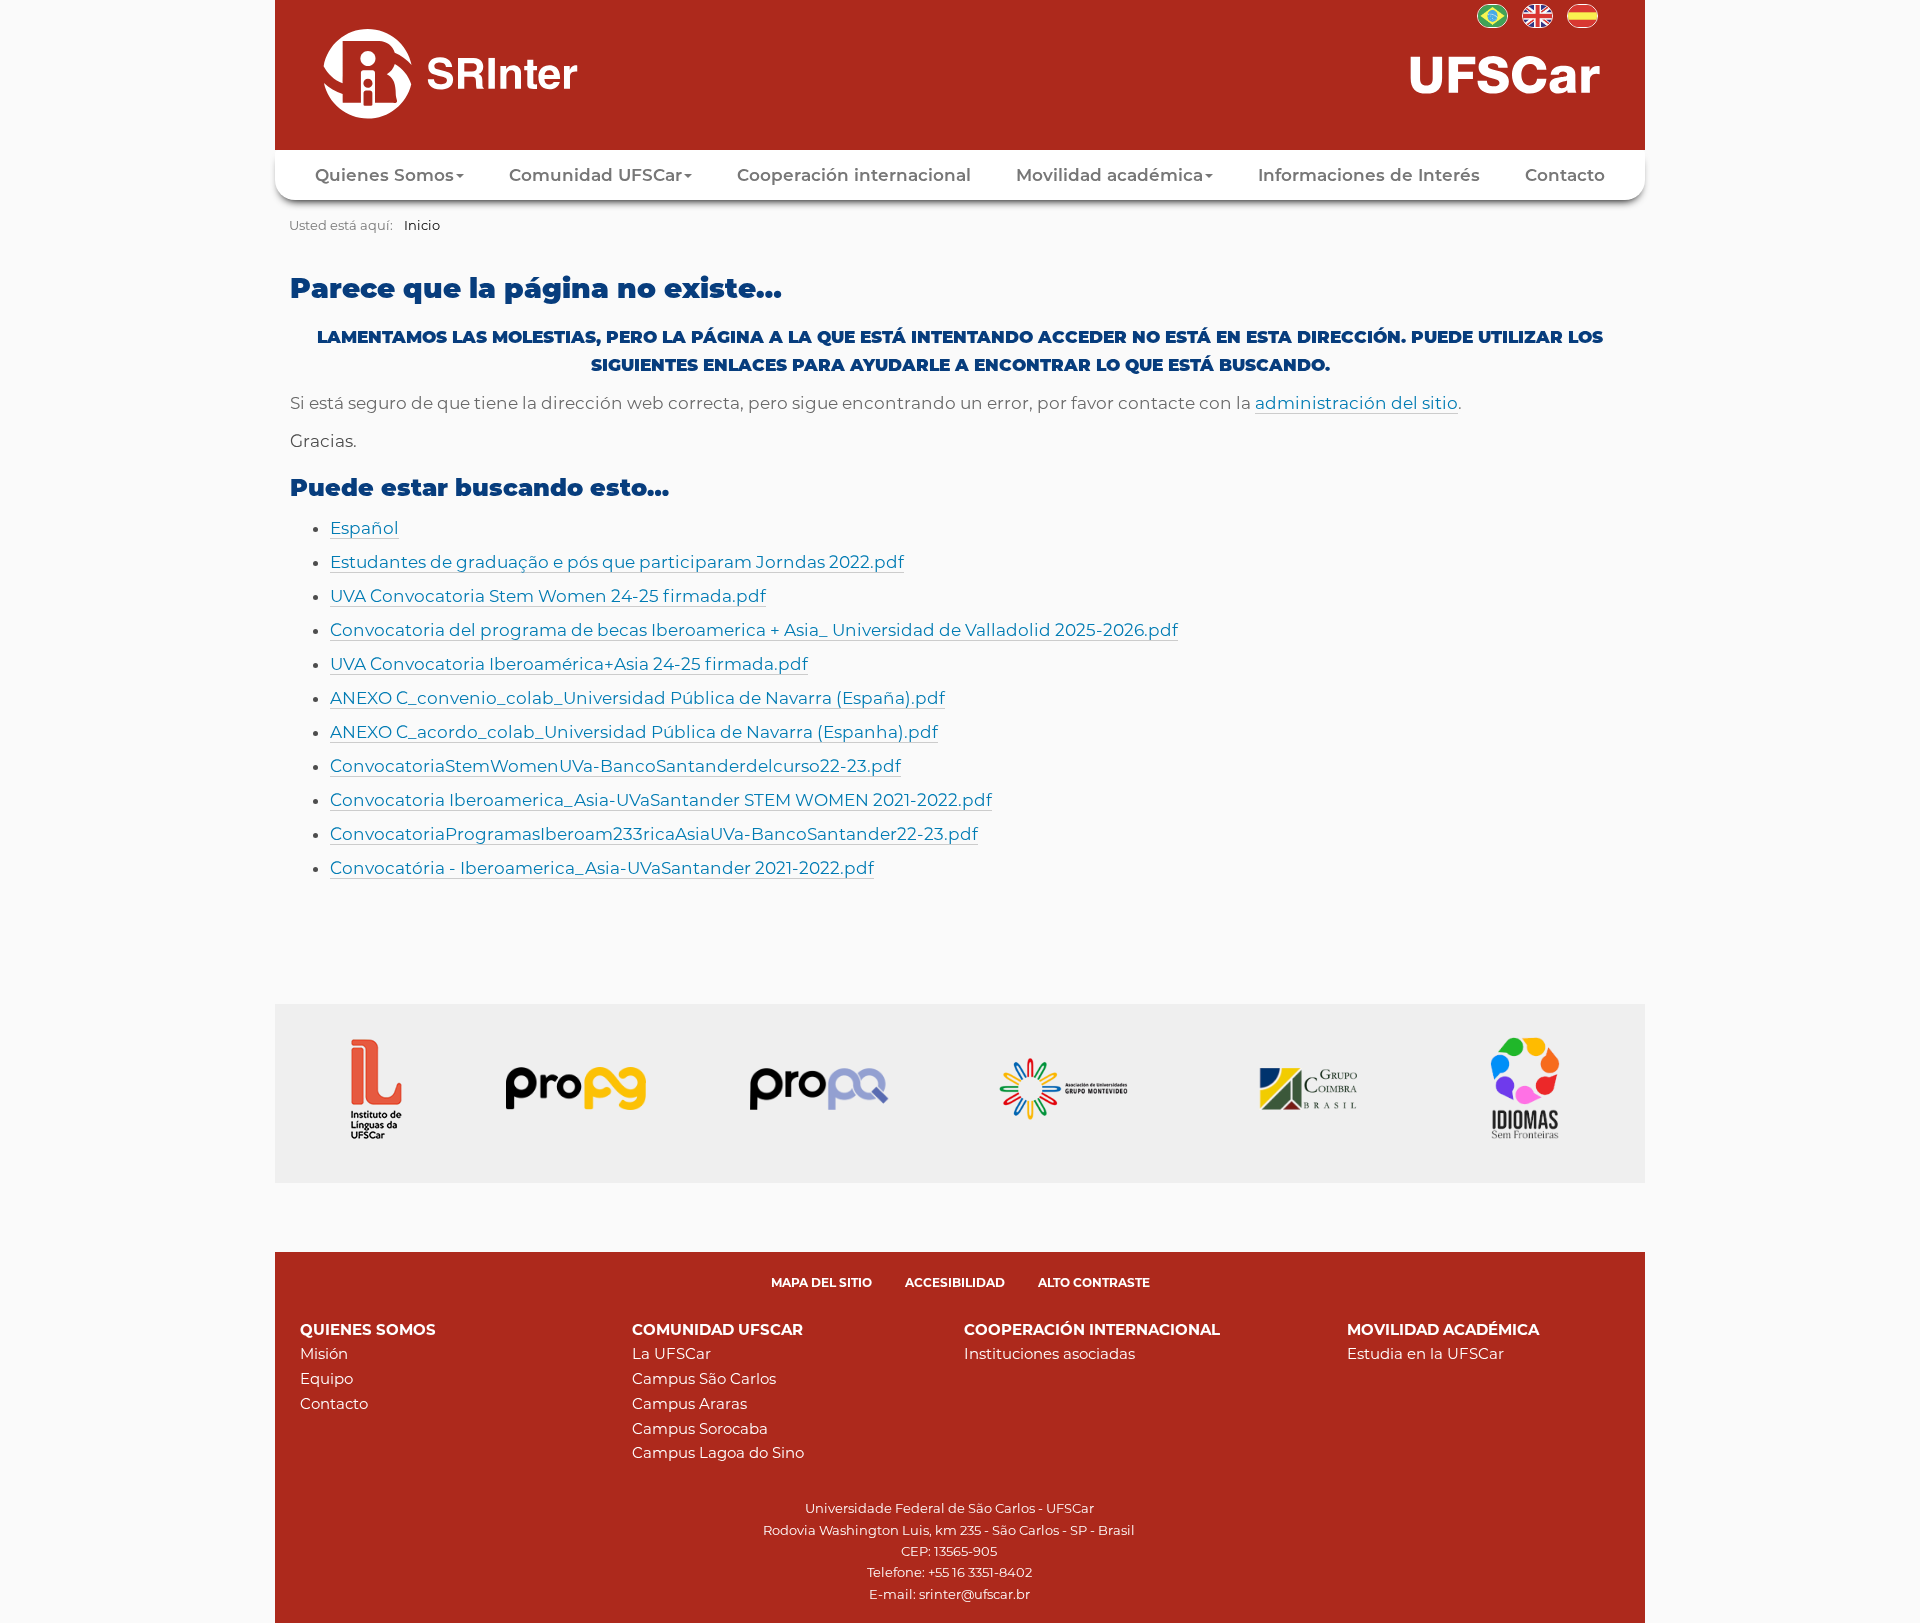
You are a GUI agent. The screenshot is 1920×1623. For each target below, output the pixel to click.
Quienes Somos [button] (384, 175)
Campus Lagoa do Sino (718, 1452)
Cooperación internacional (854, 175)
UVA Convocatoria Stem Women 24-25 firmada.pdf (548, 596)
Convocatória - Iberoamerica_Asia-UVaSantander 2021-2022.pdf (602, 868)
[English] (1537, 14)
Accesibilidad (955, 1282)
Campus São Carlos (704, 1378)
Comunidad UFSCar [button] (595, 175)
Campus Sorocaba (700, 1428)
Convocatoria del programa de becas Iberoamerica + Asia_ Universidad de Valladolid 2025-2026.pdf (754, 630)
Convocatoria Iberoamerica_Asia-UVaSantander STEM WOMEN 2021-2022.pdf (661, 800)
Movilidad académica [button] (1109, 175)
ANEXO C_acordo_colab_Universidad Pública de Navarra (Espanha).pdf (634, 732)
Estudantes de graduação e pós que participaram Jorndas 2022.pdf (617, 562)
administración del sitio (1356, 403)
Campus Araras (689, 1403)
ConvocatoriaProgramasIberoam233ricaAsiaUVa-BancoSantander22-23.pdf (654, 834)
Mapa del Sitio (821, 1282)
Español (364, 528)
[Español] (433, 73)
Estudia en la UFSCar (1425, 1353)
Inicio (422, 225)
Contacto (1565, 175)
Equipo (326, 1378)
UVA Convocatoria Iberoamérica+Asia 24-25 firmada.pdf (569, 664)
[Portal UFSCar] (1525, 73)
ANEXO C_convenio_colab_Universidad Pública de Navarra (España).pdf (637, 698)
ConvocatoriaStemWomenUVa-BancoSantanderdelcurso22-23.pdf (615, 766)
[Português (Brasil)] (1492, 14)
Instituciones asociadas (1049, 1353)
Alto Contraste (1094, 1282)
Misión (324, 1353)
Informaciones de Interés (1369, 175)
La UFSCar (671, 1353)
